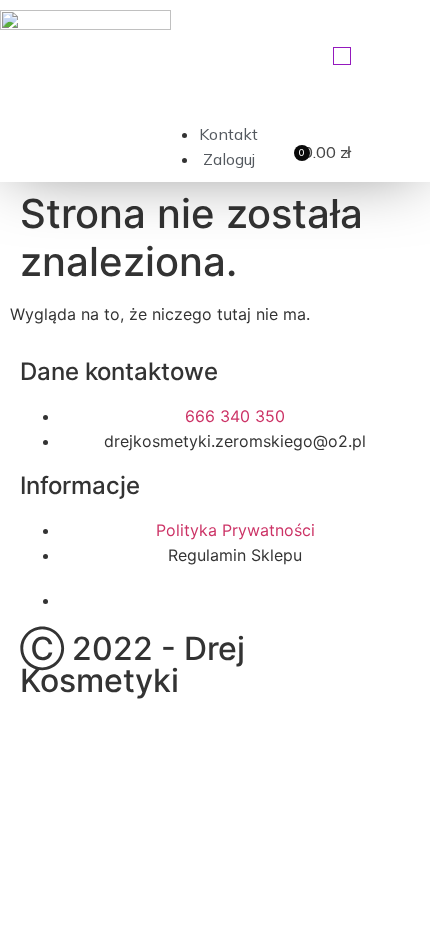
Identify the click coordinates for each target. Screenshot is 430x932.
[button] (342, 56)
